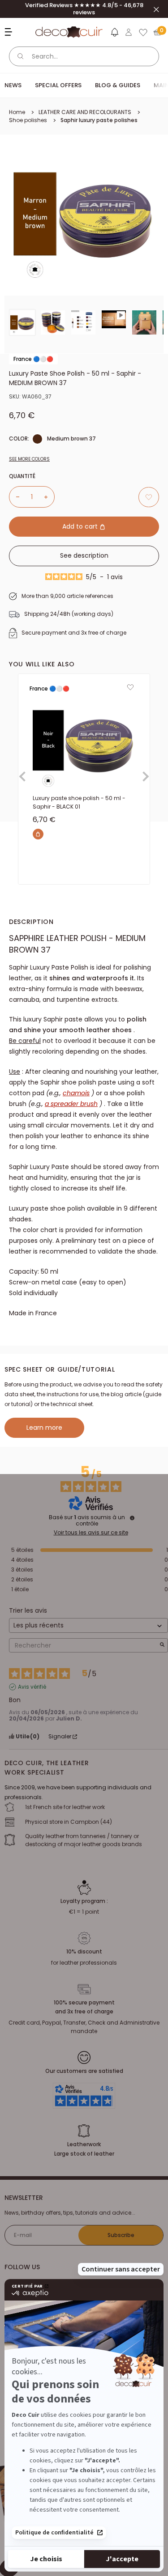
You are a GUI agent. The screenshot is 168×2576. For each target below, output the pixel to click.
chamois (76, 1093)
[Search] (21, 56)
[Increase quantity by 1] (49, 497)
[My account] (129, 32)
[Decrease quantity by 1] (14, 497)
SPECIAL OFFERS (58, 85)
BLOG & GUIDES (118, 85)
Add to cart (81, 526)
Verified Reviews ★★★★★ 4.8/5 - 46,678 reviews (84, 9)
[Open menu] (10, 32)
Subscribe (121, 2235)
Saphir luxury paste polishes (99, 120)
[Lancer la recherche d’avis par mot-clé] (162, 1646)
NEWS (13, 85)
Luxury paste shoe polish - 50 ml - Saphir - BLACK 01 (79, 802)
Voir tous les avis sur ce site (91, 1533)
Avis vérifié (32, 1687)
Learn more (44, 1428)
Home (17, 112)
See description (84, 555)
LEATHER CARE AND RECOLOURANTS (85, 112)
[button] (114, 34)
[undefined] (132, 1518)
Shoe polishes (28, 120)
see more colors (29, 459)
